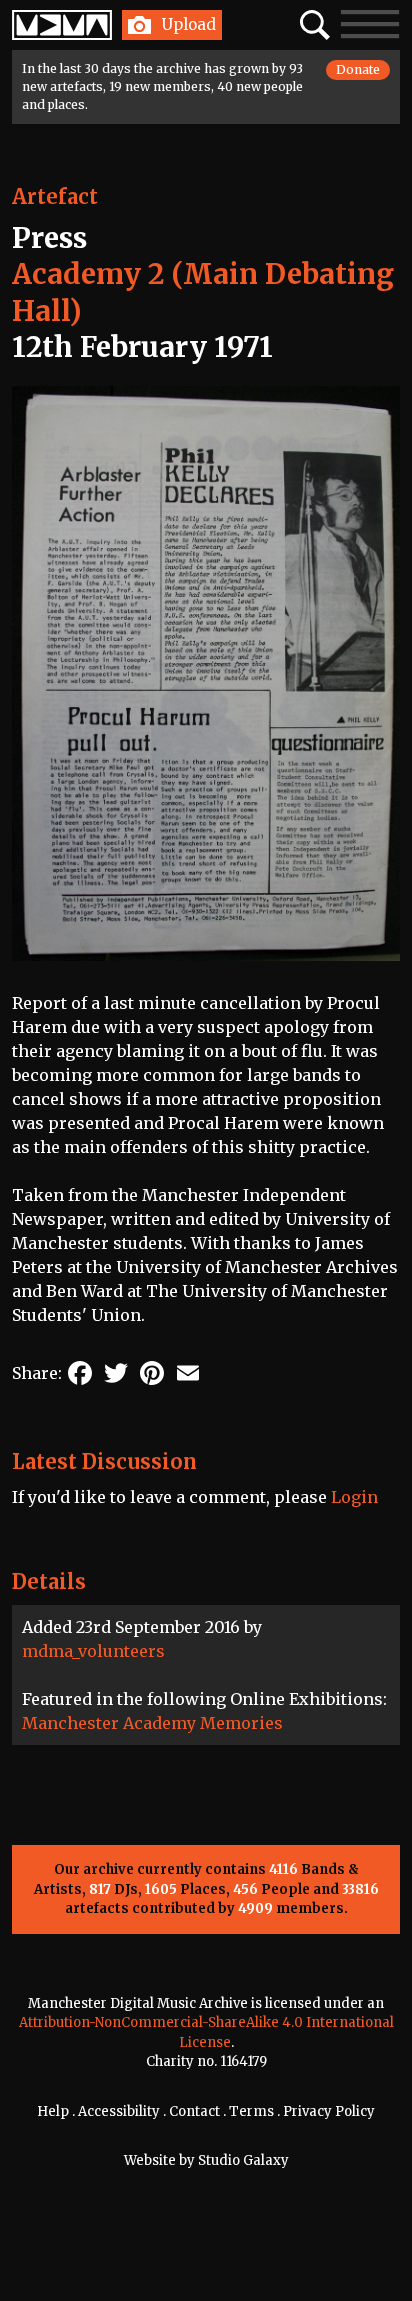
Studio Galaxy (243, 2160)
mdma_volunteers (93, 1651)
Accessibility (119, 2111)
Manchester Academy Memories (152, 1723)
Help (53, 2111)
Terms (251, 2111)
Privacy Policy (329, 2111)
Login (354, 1497)
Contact (194, 2111)
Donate (358, 69)
